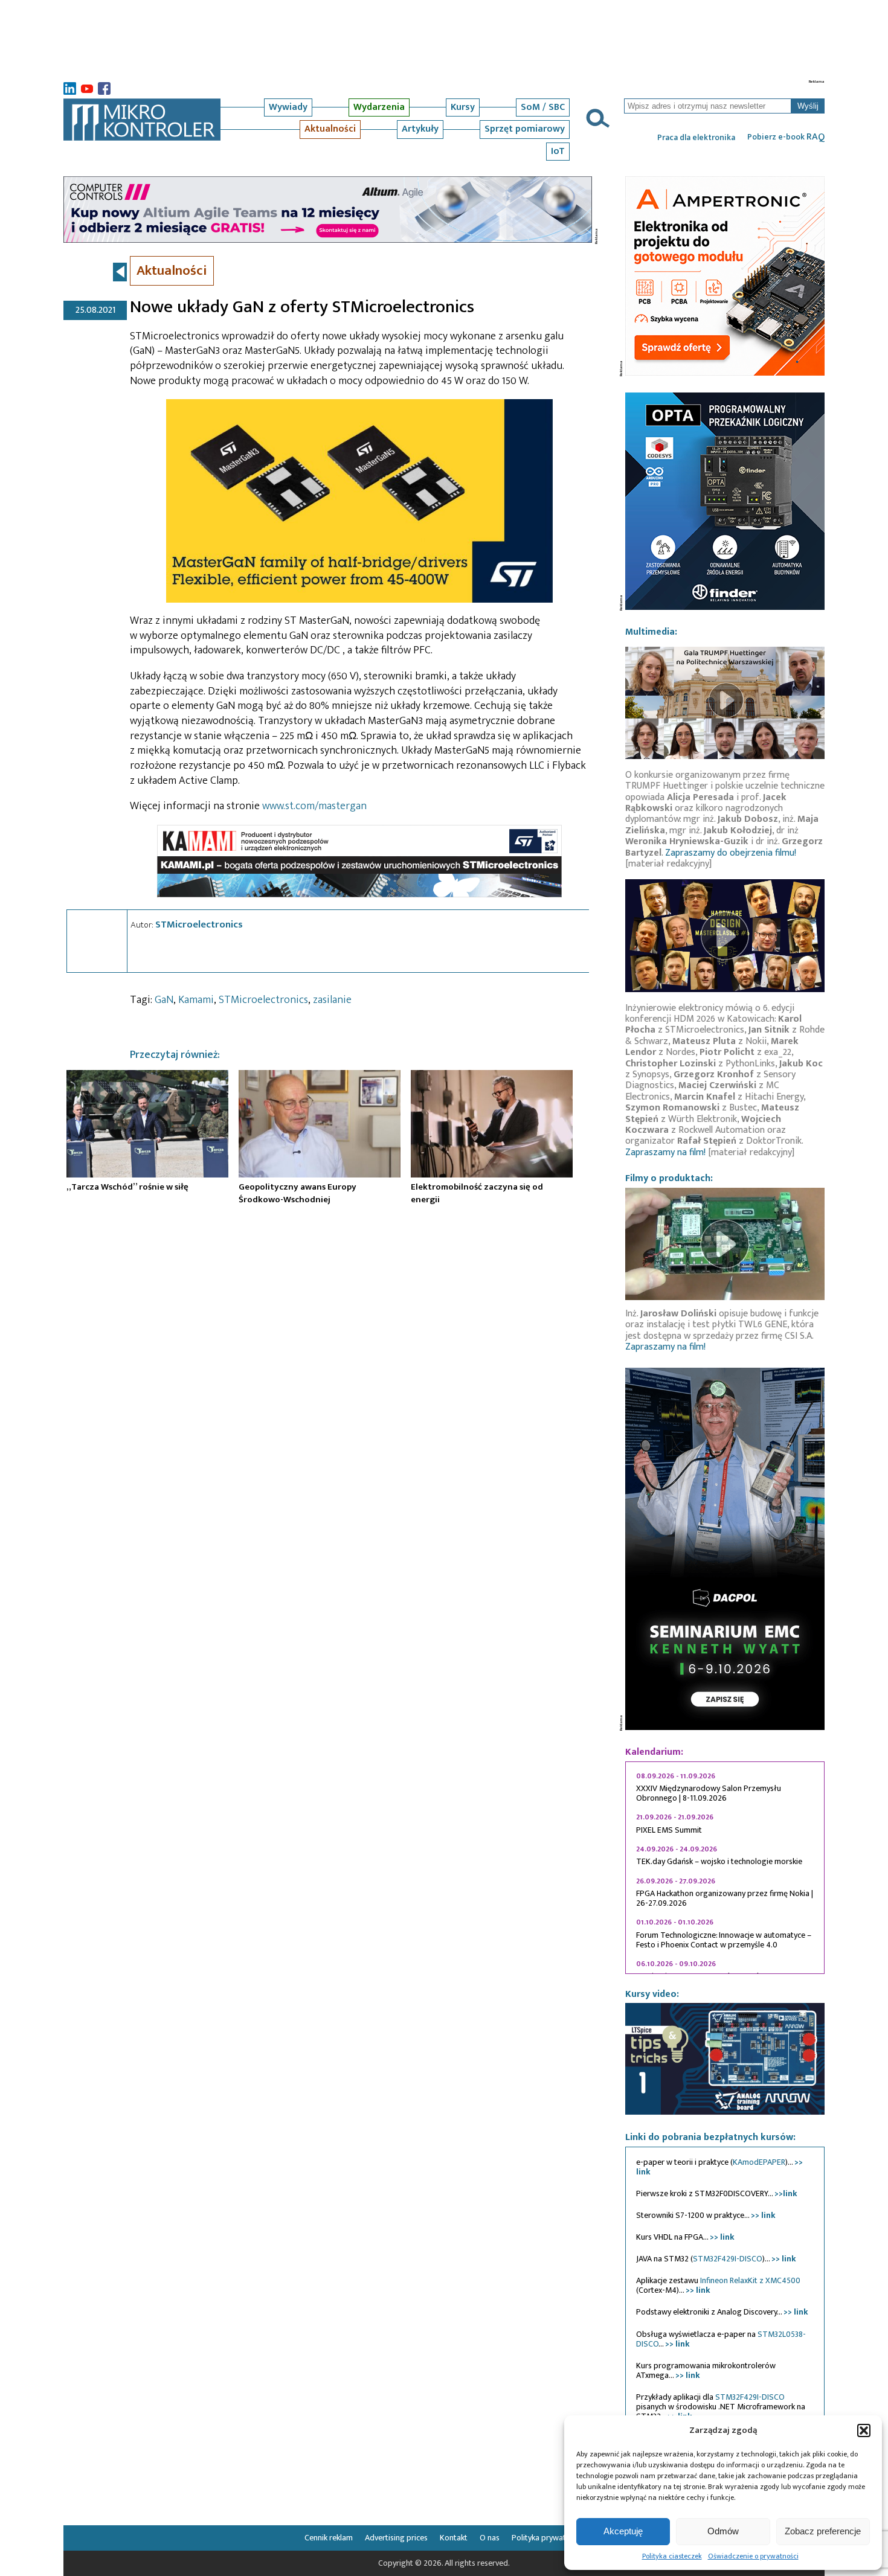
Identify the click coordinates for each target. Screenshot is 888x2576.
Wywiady (288, 107)
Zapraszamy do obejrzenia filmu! (731, 853)
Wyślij (808, 106)
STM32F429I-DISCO (728, 2259)
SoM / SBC (543, 107)
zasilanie (332, 1000)
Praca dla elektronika (696, 138)
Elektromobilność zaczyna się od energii (477, 1193)
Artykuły (420, 129)
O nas (490, 2538)
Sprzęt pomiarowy (525, 129)
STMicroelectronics (199, 924)
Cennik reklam (329, 2538)
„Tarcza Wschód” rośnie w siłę (127, 1187)
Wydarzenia (379, 107)
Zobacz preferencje (823, 2531)
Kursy (463, 107)
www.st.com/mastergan (314, 806)
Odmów (723, 2531)
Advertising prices (396, 2538)
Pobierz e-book (786, 137)
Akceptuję (623, 2531)
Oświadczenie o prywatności (753, 2556)
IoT (558, 151)
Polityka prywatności (548, 2538)
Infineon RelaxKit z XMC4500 (750, 2280)
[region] (725, 1868)
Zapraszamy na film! (665, 1152)
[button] (864, 2430)
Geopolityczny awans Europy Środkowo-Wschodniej (298, 1193)
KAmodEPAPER (759, 2162)
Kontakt (454, 2538)
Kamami (196, 1000)
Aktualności (330, 129)
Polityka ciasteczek (672, 2556)
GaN (164, 1000)
